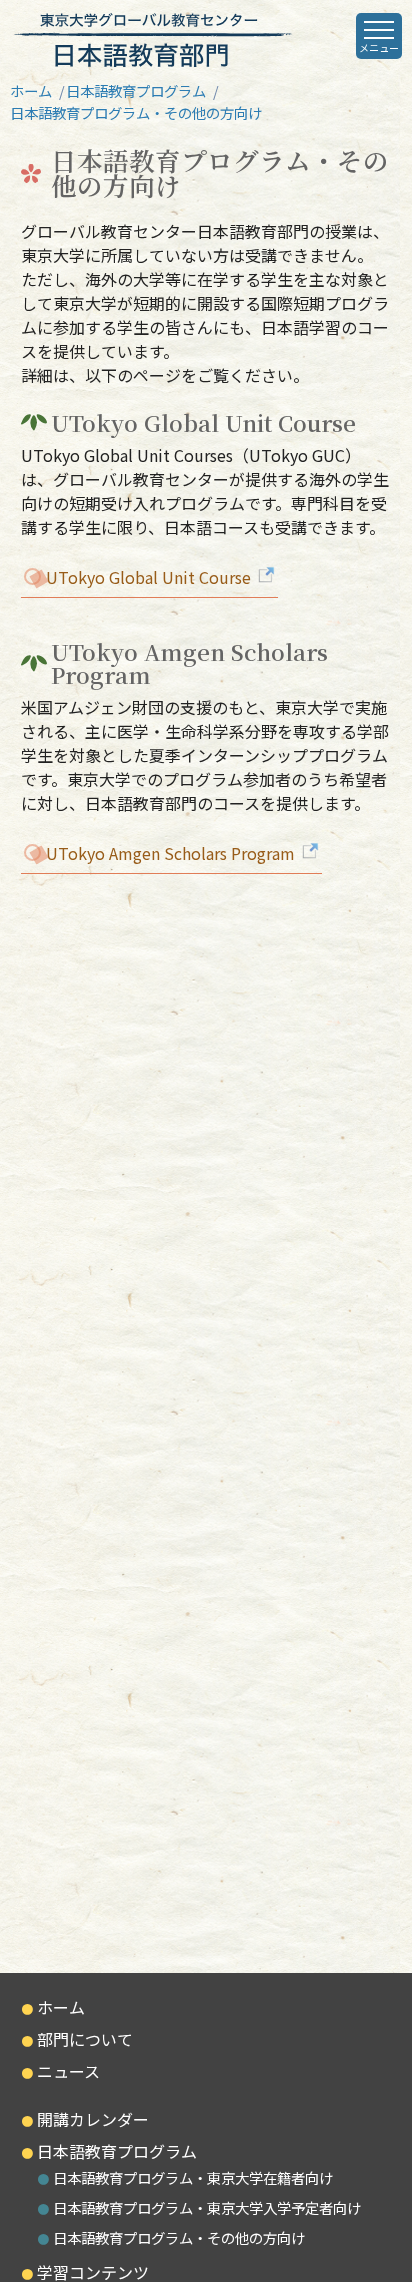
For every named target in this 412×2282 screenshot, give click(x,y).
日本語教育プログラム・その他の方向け (179, 2237)
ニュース (68, 2071)
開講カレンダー (93, 2119)
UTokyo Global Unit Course (150, 577)
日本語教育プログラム (136, 90)
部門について (85, 2039)
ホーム (31, 90)
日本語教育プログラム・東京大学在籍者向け (193, 2177)
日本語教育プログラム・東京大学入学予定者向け (207, 2207)
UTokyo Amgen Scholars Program (172, 853)
